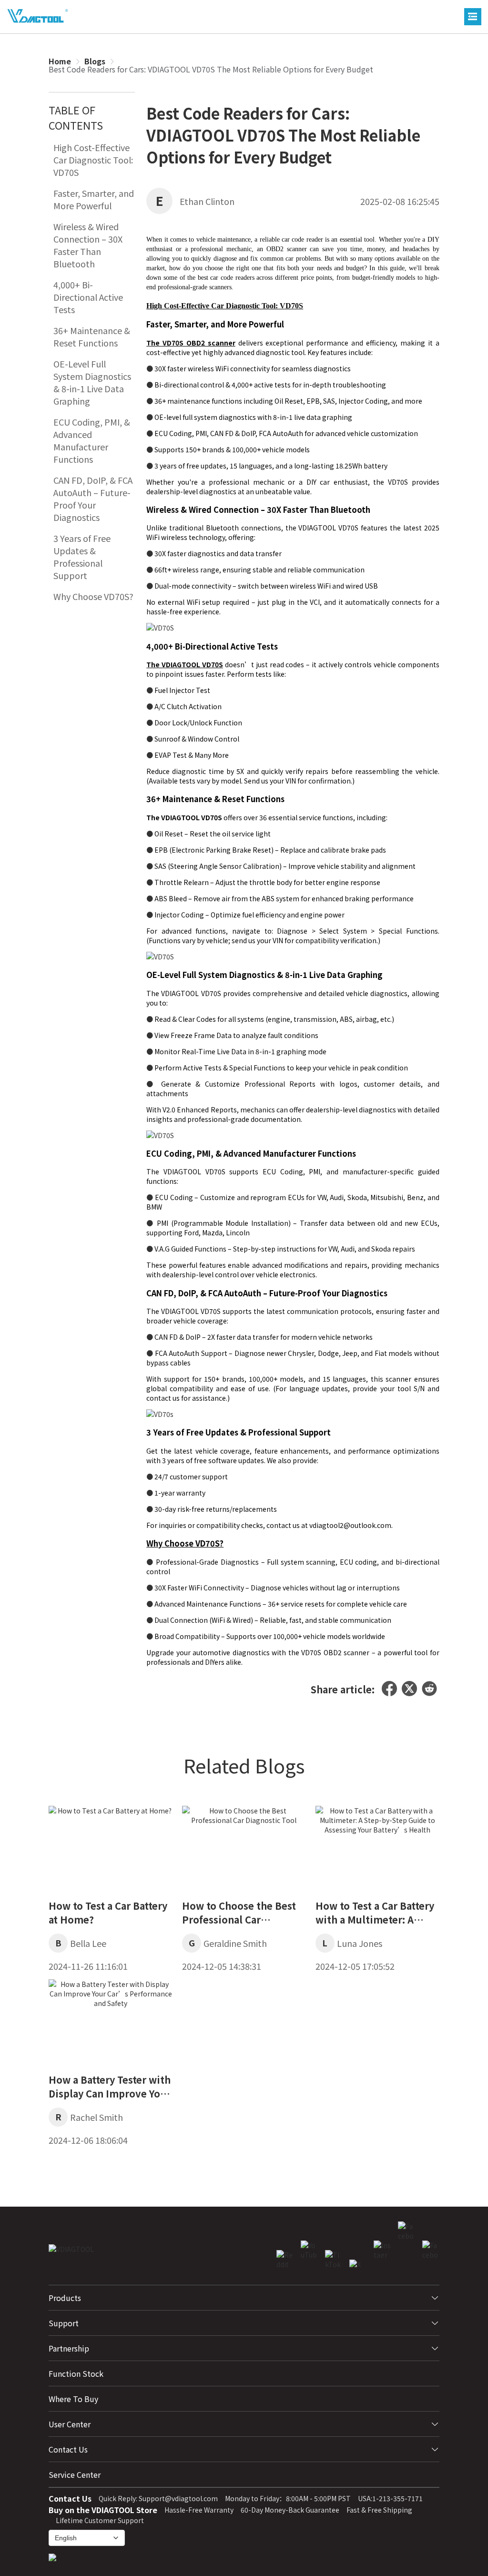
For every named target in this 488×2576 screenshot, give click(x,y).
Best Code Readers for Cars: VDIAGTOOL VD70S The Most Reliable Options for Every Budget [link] (211, 69)
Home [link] (60, 61)
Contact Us (68, 2449)
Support (64, 2323)
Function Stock (76, 2373)
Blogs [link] (95, 61)
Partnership (69, 2348)
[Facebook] (389, 1690)
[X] (409, 1690)
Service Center (75, 2474)
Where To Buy (73, 2399)
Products (65, 2298)
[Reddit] (429, 1690)
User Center (70, 2424)
